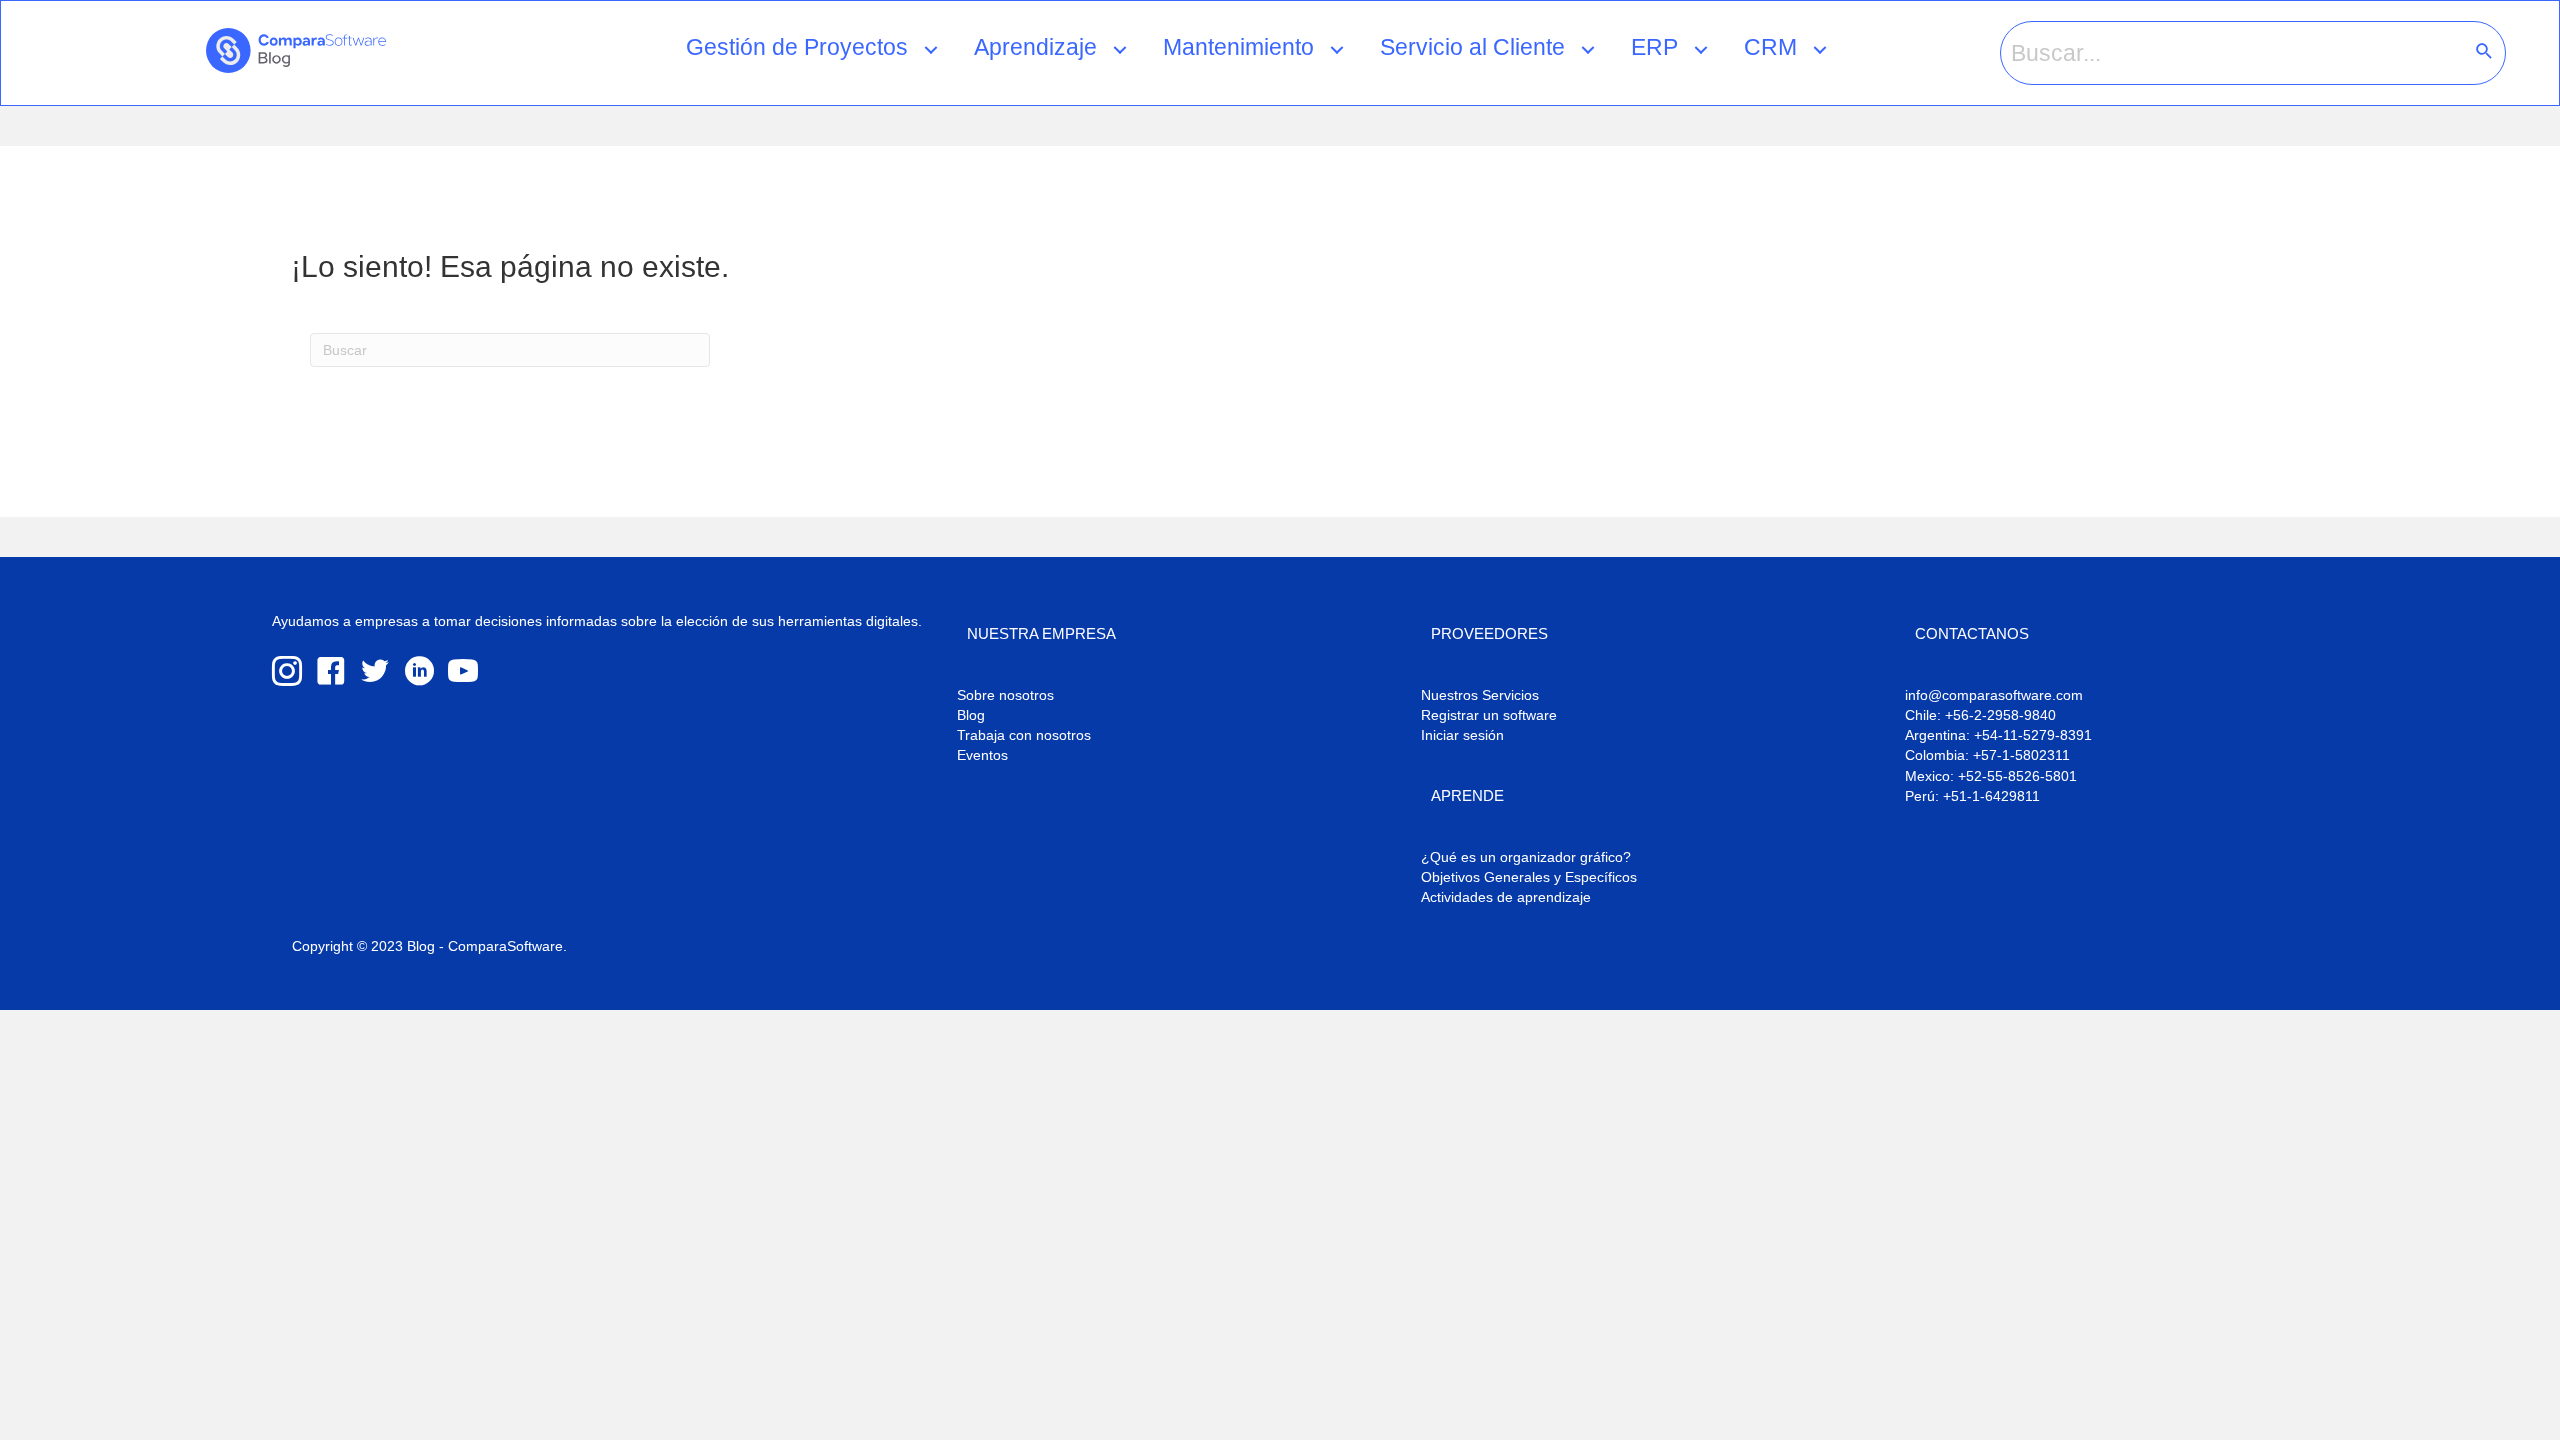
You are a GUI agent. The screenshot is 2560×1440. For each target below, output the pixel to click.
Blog (971, 715)
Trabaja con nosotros (1024, 735)
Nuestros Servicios (1480, 695)
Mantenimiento (1238, 47)
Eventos (982, 755)
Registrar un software (1489, 715)
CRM (1770, 47)
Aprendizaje (1035, 47)
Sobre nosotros (1005, 695)
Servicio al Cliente (1472, 47)
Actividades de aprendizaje (1506, 897)
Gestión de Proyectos (797, 47)
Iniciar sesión (1462, 735)
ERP (1654, 47)
